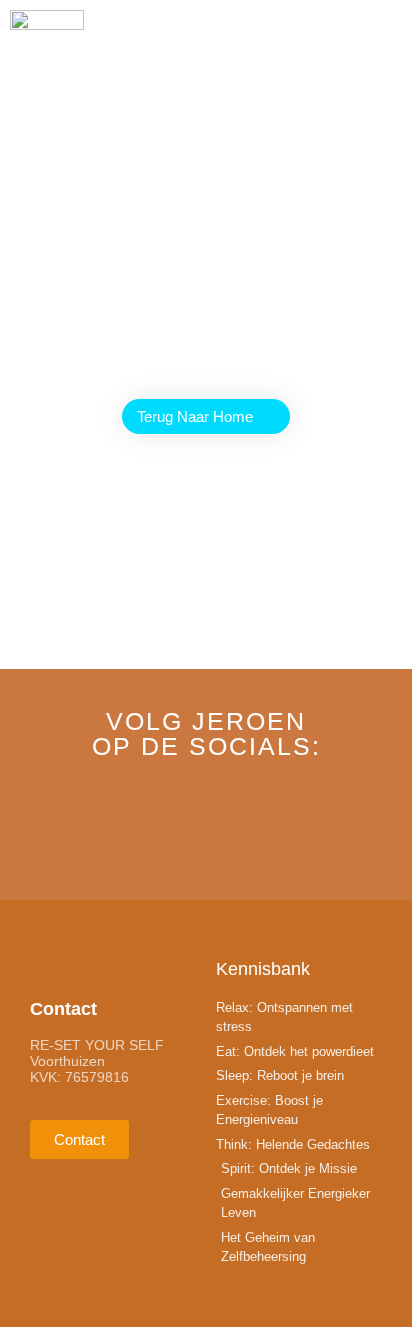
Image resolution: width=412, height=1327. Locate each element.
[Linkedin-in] (206, 829)
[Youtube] (135, 829)
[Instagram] (277, 829)
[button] (395, 35)
